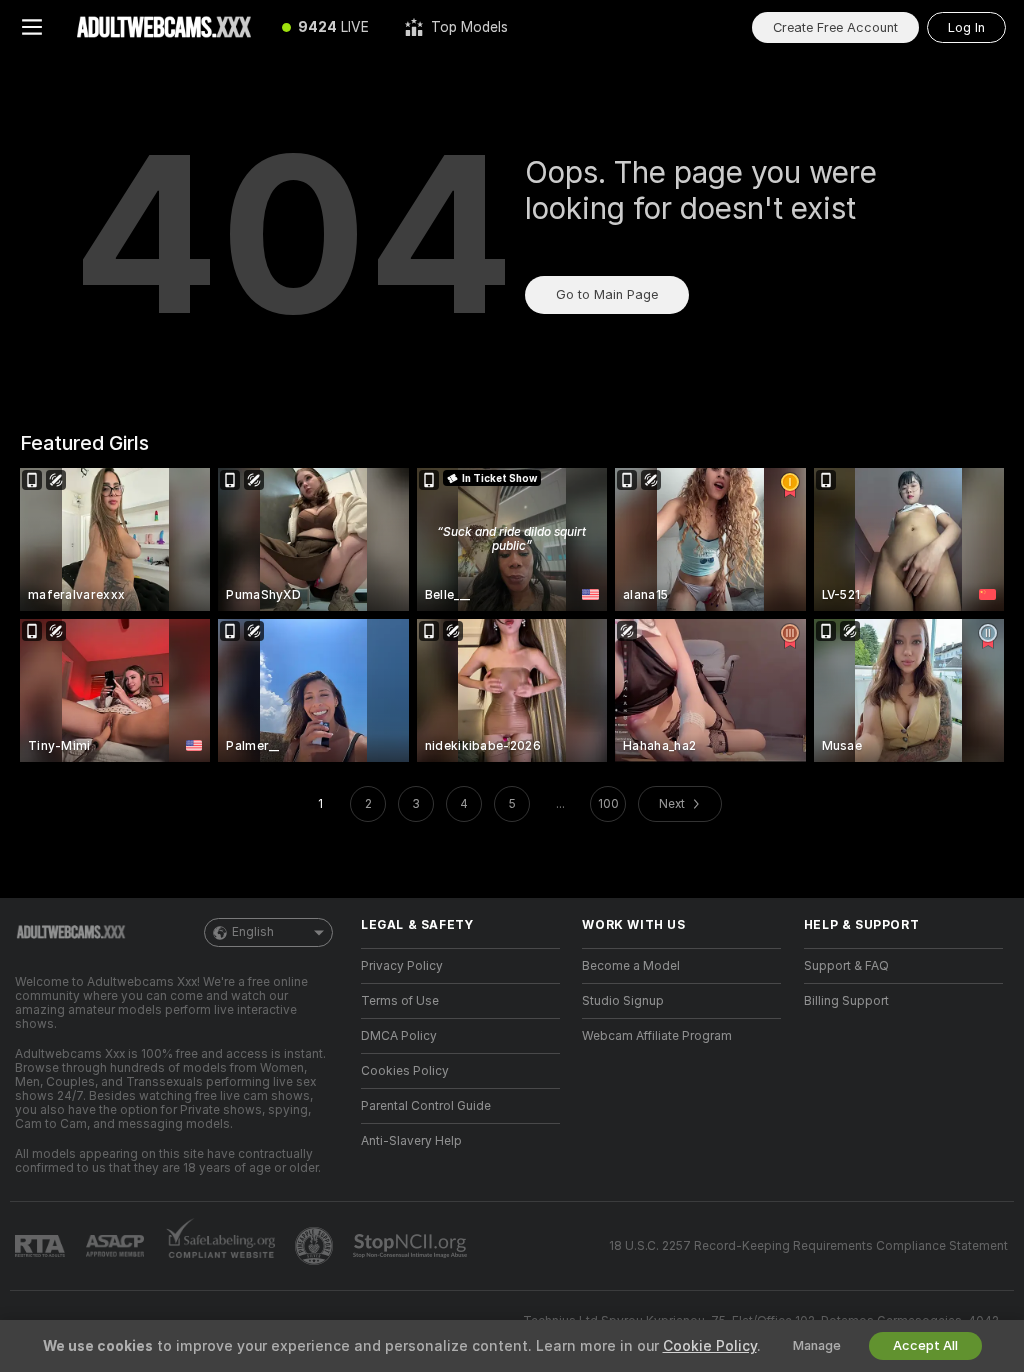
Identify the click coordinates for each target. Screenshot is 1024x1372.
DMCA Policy (399, 1036)
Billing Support (846, 1001)
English (253, 932)
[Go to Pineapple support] (316, 1246)
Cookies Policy (405, 1071)
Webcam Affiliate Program (657, 1036)
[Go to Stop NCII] (412, 1246)
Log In (966, 27)
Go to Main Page (607, 294)
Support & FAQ (846, 966)
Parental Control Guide (426, 1106)
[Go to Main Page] (164, 27)
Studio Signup (623, 1001)
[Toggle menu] (32, 27)
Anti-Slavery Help (411, 1141)
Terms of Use (400, 1001)
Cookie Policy (710, 1346)
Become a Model (631, 966)
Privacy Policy (402, 966)
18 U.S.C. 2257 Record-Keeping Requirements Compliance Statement (808, 1246)
